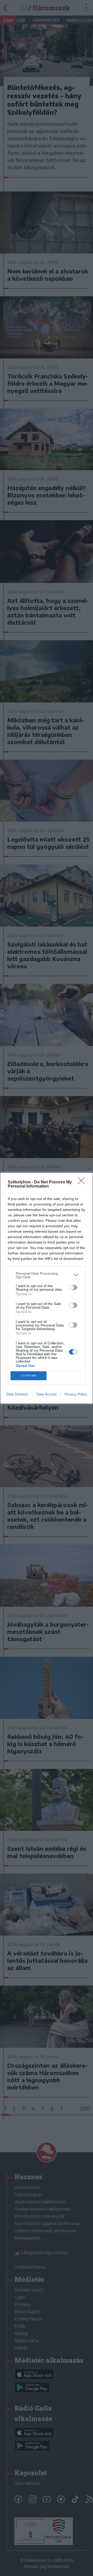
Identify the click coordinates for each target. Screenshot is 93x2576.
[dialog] (47, 1288)
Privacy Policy (76, 1394)
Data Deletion (17, 1394)
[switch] (73, 1287)
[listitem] (47, 1275)
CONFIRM (29, 1376)
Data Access (47, 1394)
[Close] (83, 1182)
